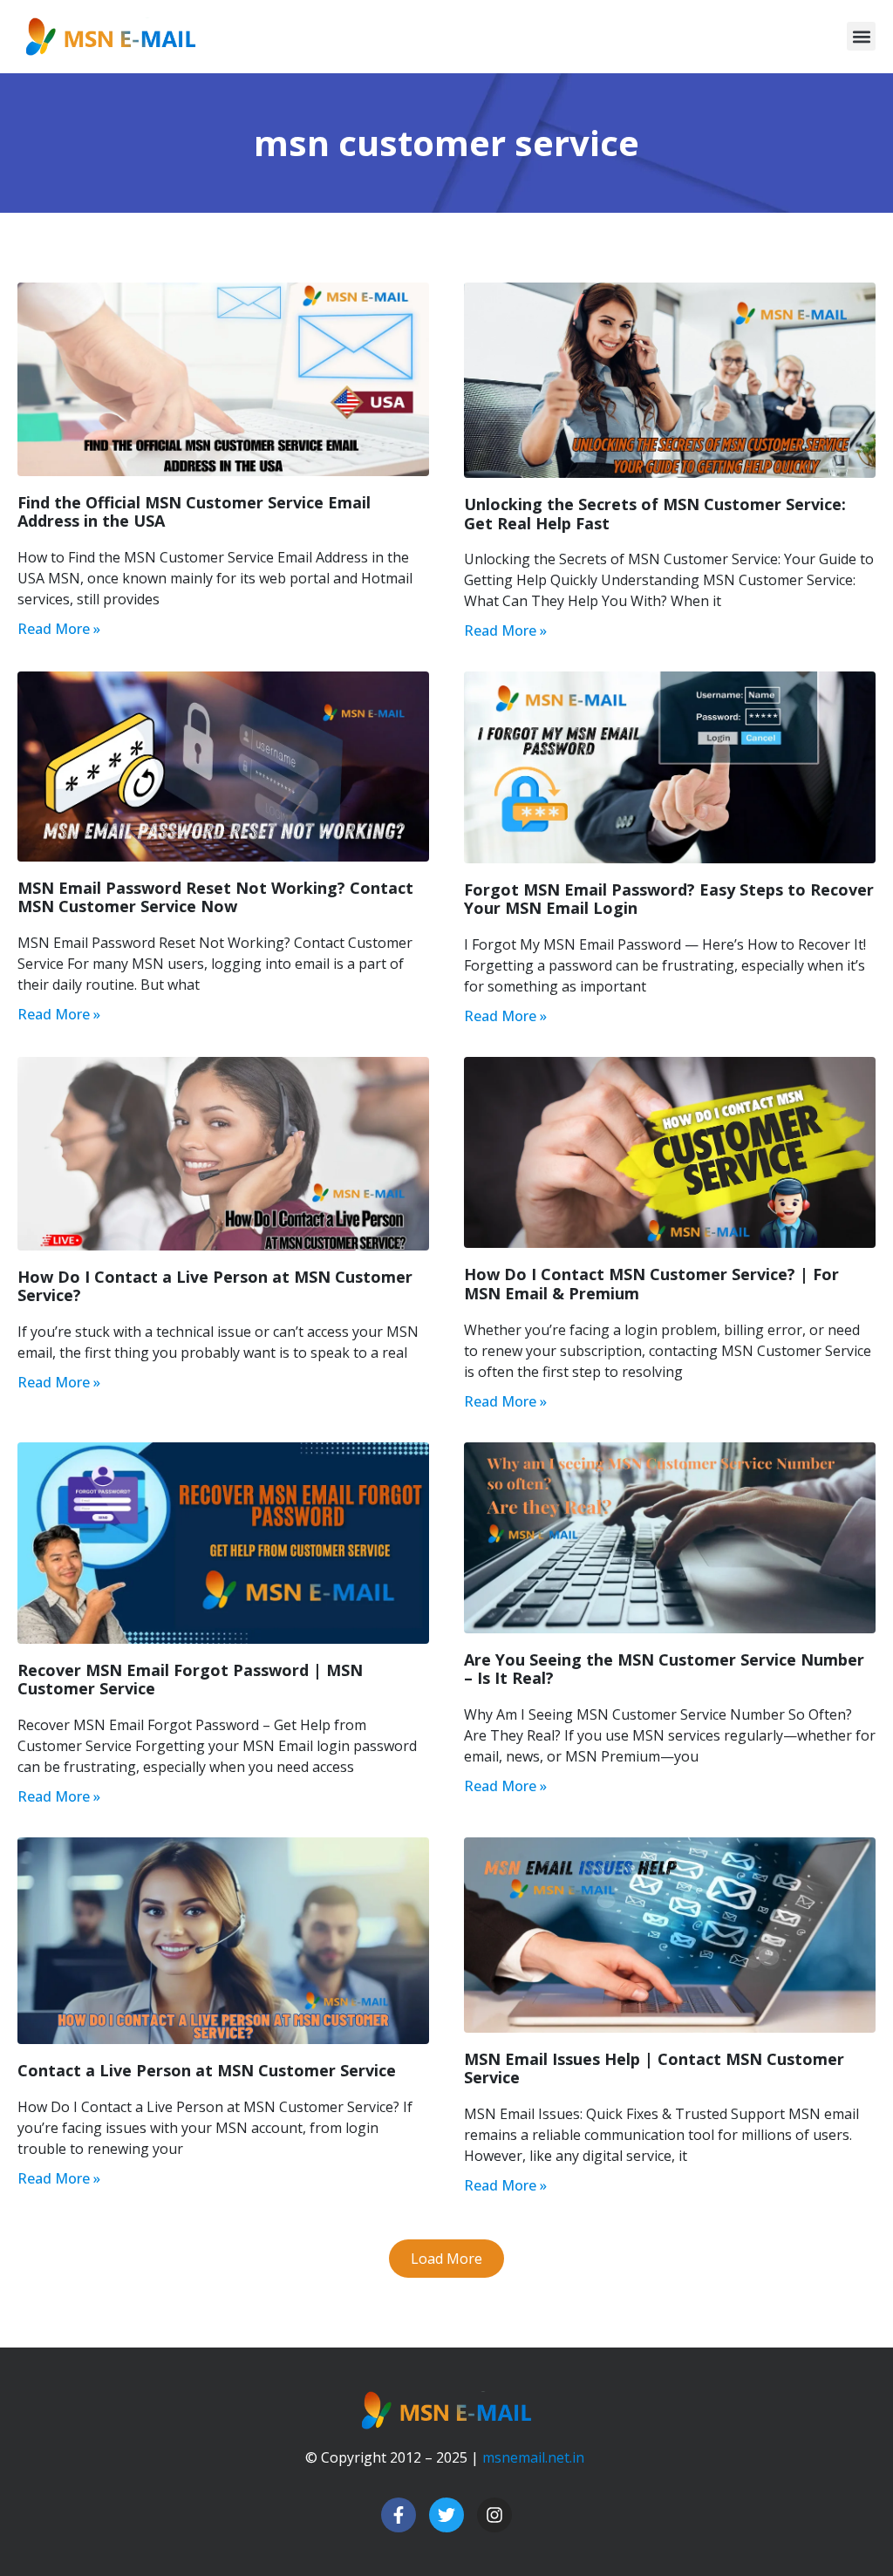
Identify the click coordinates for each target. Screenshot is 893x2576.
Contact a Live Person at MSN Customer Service (207, 2070)
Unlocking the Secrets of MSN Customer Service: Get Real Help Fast (655, 514)
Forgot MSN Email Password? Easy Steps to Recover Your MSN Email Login (669, 899)
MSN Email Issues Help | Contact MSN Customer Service (654, 2068)
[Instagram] (494, 2515)
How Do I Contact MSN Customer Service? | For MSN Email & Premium (651, 1284)
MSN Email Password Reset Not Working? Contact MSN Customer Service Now (215, 897)
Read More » (59, 629)
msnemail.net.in (533, 2457)
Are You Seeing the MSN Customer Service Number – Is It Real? (664, 1669)
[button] (861, 36)
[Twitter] (446, 2515)
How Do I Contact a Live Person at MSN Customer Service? (215, 1286)
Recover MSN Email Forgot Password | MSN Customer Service (190, 1680)
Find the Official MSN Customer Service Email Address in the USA (194, 512)
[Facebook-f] (399, 2515)
